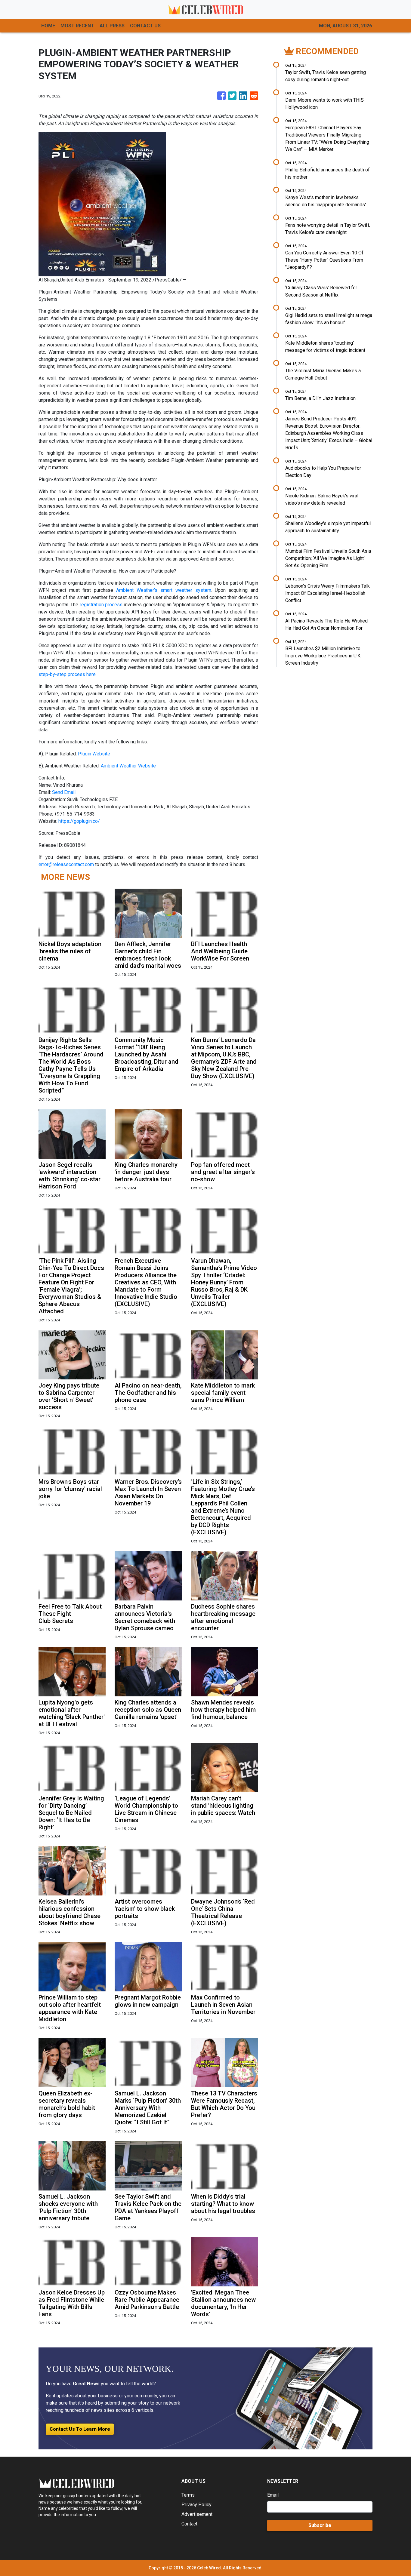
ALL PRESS (112, 26)
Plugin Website (94, 754)
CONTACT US (145, 26)
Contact (189, 2524)
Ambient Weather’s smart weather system (164, 590)
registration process (101, 605)
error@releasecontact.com (66, 864)
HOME (48, 26)
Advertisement (197, 2514)
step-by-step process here (67, 674)
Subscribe (320, 2525)
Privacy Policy (196, 2505)
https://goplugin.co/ (79, 821)
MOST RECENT (77, 26)
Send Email (64, 792)
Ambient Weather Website (128, 766)
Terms (188, 2495)
